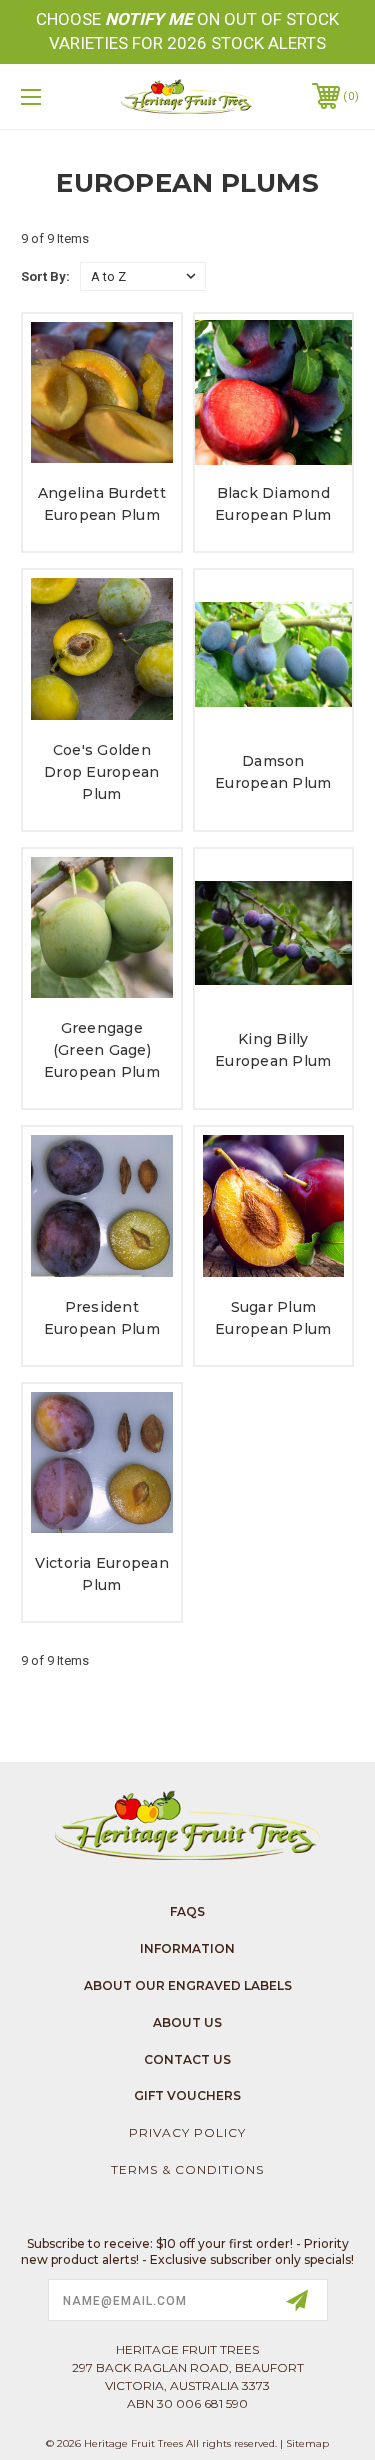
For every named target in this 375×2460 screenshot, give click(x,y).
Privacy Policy (187, 2132)
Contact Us (187, 2059)
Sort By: (45, 276)
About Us (187, 2022)
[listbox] (143, 276)
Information (187, 1948)
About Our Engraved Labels (188, 1985)
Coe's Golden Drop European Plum (101, 772)
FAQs (187, 1911)
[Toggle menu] (54, 96)
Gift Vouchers (187, 2095)
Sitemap (307, 2443)
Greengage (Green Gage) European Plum (102, 1050)
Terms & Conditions (187, 2169)
